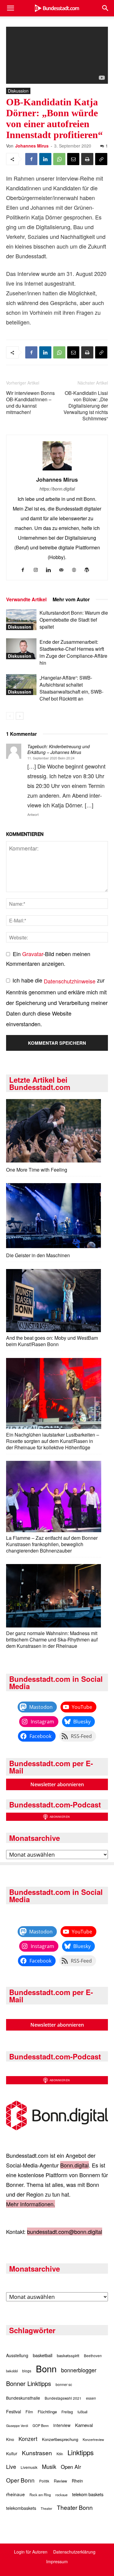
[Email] (73, 159)
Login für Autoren (31, 2552)
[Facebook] (31, 159)
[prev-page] (10, 716)
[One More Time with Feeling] (54, 1131)
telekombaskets (21, 2508)
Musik (49, 2466)
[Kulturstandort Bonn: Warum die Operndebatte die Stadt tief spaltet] (21, 620)
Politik (44, 2481)
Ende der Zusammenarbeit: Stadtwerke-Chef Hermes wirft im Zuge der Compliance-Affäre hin (73, 652)
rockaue (61, 2495)
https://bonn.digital (57, 489)
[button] (10, 8)
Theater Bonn (75, 2507)
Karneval (84, 2425)
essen (91, 2398)
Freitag (67, 2412)
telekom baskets (88, 2494)
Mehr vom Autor (71, 599)
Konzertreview (93, 2439)
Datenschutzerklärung (74, 2552)
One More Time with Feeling (37, 1170)
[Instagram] (38, 570)
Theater (47, 2508)
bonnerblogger (79, 2370)
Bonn (46, 2368)
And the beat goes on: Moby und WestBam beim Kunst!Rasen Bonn (52, 1341)
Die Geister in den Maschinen (38, 1255)
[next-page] (20, 716)
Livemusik (29, 2467)
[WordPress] (89, 570)
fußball (82, 2412)
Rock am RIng (40, 2495)
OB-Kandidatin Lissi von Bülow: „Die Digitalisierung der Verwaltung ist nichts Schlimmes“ (86, 406)
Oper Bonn (20, 2480)
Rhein (77, 2481)
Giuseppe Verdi (17, 2426)
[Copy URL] (101, 159)
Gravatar (33, 954)
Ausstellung (17, 2355)
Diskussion (18, 91)
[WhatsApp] (59, 159)
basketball (43, 2355)
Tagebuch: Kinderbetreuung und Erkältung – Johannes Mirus (59, 749)
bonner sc (64, 2384)
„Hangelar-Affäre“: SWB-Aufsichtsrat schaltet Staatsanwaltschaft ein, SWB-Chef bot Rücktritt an (71, 688)
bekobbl (12, 2371)
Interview (62, 2425)
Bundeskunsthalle (23, 2398)
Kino (10, 2439)
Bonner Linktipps (29, 2383)
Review (60, 2481)
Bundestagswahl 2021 (63, 2398)
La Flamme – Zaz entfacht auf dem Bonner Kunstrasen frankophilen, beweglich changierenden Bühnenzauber (52, 1544)
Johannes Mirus (32, 146)
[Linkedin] (45, 159)
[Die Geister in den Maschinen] (54, 1216)
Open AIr (71, 2467)
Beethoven (93, 2356)
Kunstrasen (37, 2453)
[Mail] (63, 570)
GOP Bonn (41, 2425)
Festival (14, 2411)
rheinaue (16, 2494)
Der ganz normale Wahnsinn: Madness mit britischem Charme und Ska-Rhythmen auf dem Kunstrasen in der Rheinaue (52, 1639)
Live (11, 2466)
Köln (60, 2454)
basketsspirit (68, 2355)
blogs (27, 2371)
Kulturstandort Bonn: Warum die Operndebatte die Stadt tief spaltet (74, 620)
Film (29, 2412)
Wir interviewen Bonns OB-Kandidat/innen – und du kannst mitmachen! (30, 402)
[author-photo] (57, 470)
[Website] (76, 570)
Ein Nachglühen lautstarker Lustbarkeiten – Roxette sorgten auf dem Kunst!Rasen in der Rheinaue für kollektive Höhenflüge (53, 1441)
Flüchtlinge (47, 2412)
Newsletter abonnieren (57, 1784)
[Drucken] (87, 159)
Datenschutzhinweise (70, 981)
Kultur (12, 2453)
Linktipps (81, 2452)
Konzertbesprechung (60, 2439)
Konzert (28, 2439)
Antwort (33, 814)
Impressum (57, 2561)
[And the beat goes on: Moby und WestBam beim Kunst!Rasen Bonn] (54, 1301)
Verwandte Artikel (26, 599)
